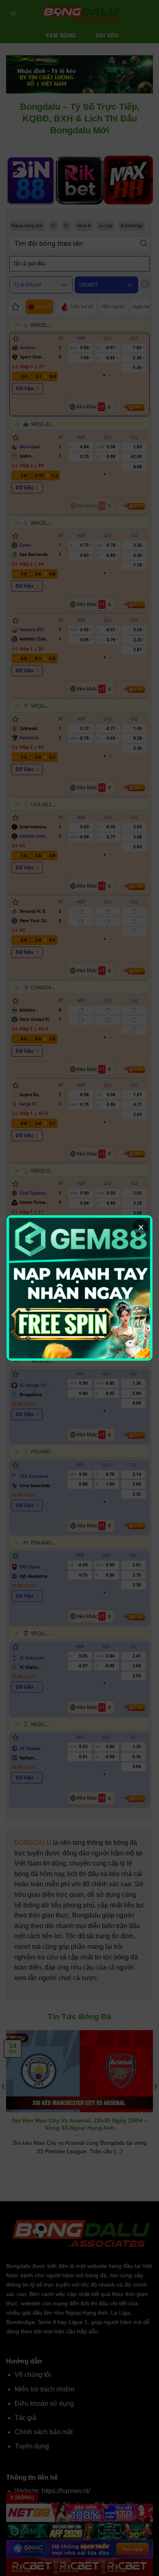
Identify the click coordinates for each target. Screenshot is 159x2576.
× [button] (141, 1227)
